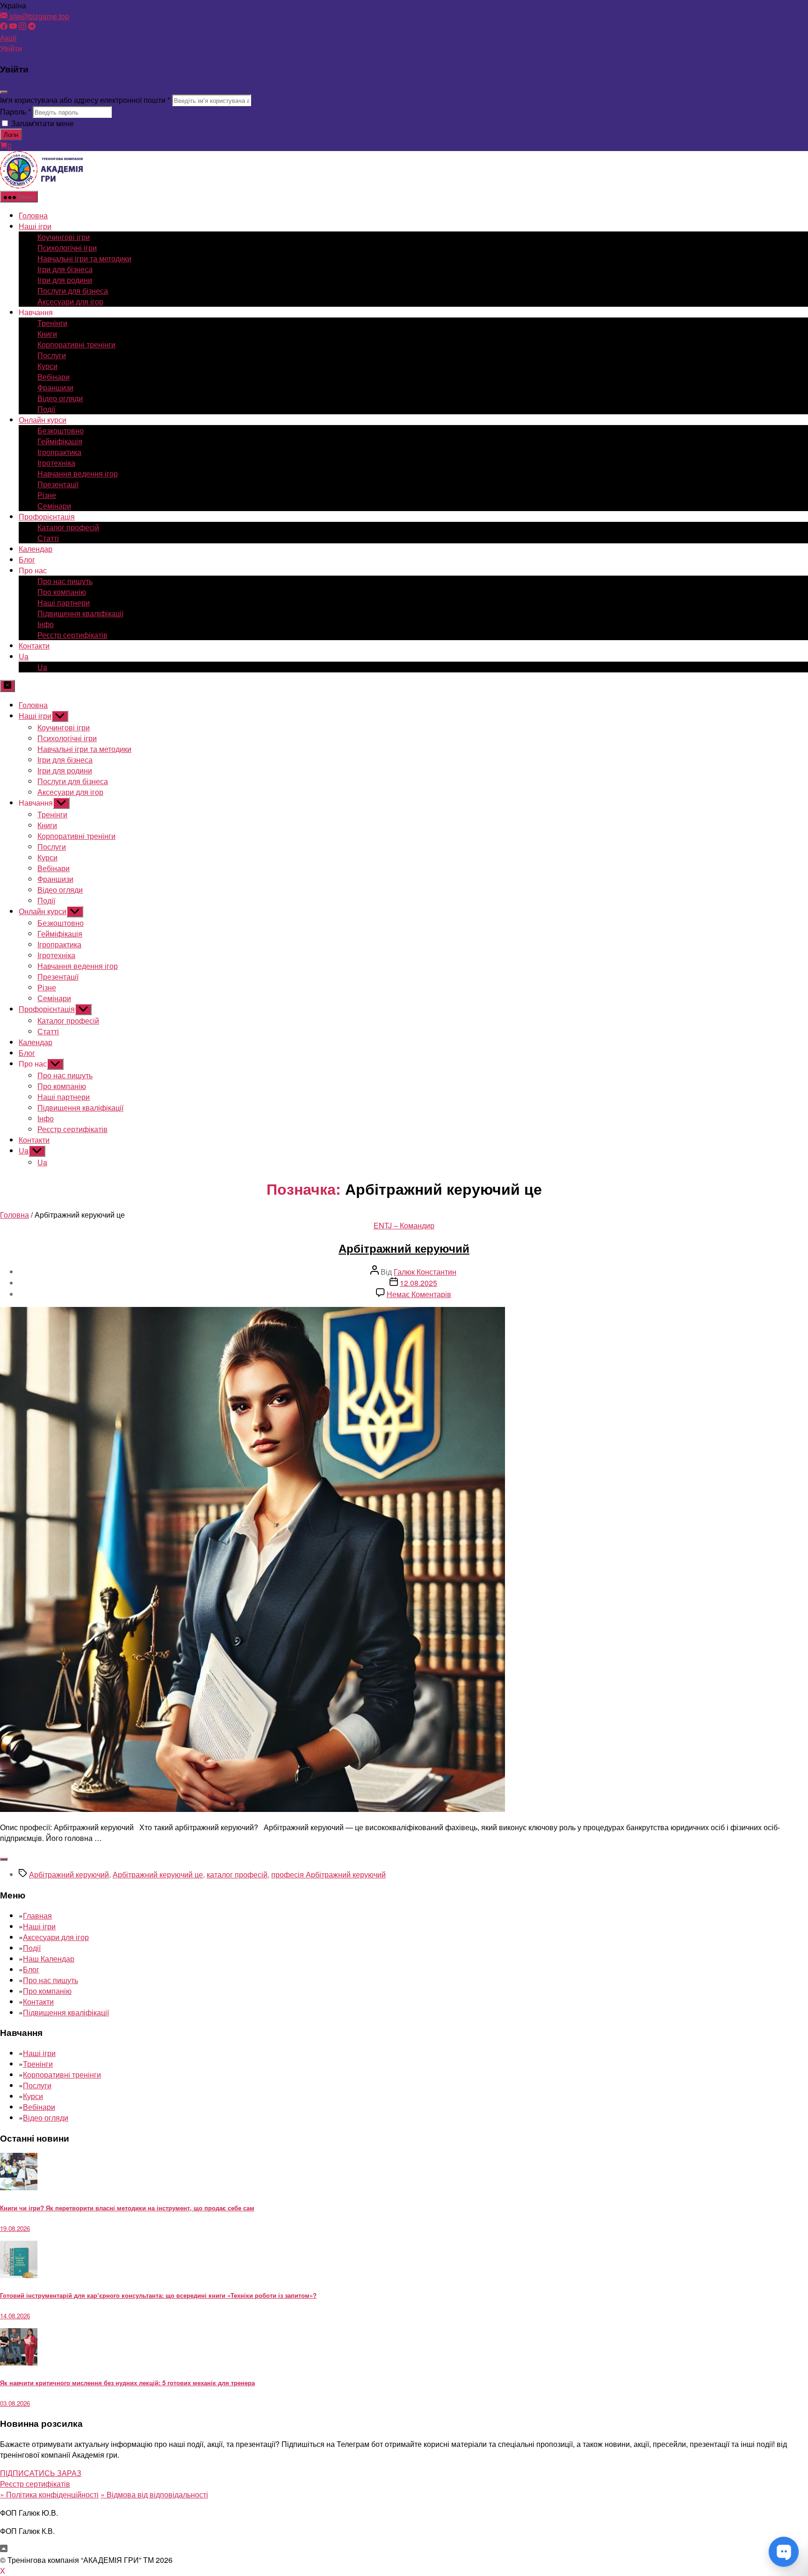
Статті (48, 538)
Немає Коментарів (419, 1294)
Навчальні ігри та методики (84, 258)
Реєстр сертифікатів (72, 635)
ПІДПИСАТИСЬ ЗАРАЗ (41, 2473)
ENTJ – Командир (404, 1225)
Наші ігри (35, 226)
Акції (8, 38)
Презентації (58, 484)
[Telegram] (32, 27)
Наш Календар (49, 1959)
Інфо (46, 624)
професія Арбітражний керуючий (328, 1874)
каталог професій (237, 1874)
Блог (27, 559)
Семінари (54, 506)
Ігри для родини (65, 280)
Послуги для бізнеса (73, 291)
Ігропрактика (59, 452)
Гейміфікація (60, 441)
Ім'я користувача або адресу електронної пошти (85, 100)
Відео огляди (60, 398)
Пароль (15, 112)
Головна (33, 215)
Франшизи (55, 387)
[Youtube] (13, 27)
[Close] (4, 92)
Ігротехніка (56, 463)
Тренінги (52, 323)
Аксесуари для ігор (70, 301)
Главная (37, 1916)
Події (46, 409)
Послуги (52, 355)
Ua (24, 656)
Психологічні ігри (67, 248)
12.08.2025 (418, 1283)
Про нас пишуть (65, 581)
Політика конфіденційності (49, 2494)
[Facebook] (4, 27)
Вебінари (54, 377)
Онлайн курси (43, 420)
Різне (47, 495)
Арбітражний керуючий (404, 1248)
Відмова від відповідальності (154, 2494)
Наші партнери (64, 603)
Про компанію (62, 592)
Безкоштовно (61, 430)
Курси (47, 366)
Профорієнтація (47, 516)
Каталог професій (68, 527)
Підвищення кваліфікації (80, 613)
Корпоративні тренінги (76, 344)
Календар (36, 549)
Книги (47, 334)
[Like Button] (4, 1859)
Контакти (34, 646)
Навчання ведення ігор (78, 473)
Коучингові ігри (64, 237)
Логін (11, 134)
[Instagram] (22, 27)
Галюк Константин (425, 1272)
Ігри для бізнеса (65, 269)
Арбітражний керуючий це (158, 1874)
